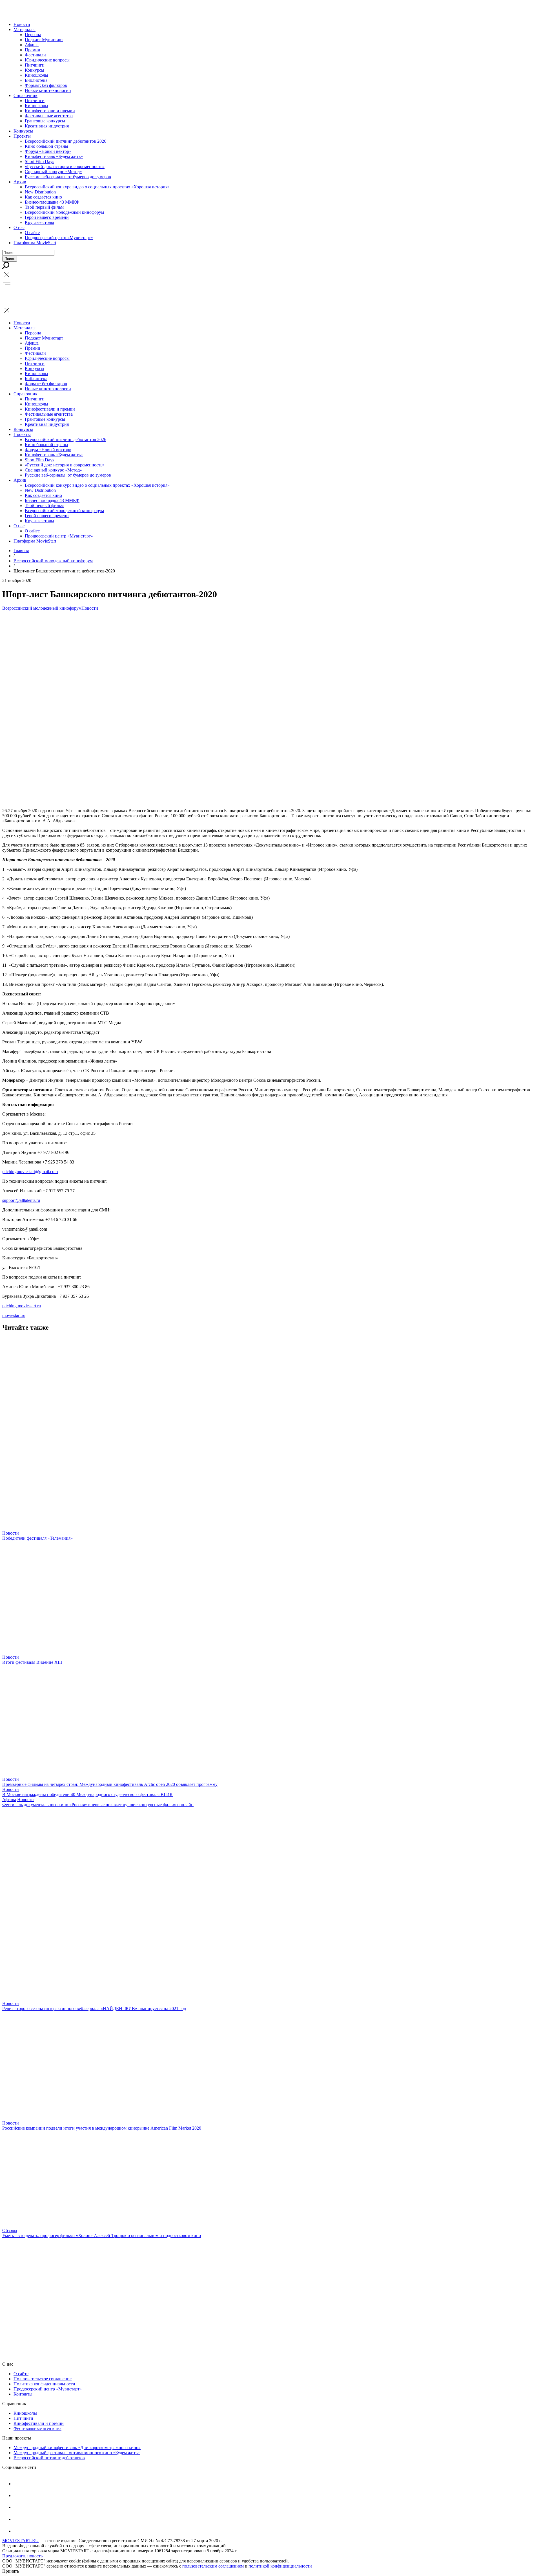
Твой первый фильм (44, 207)
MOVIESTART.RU (20, 2541)
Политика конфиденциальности (44, 2384)
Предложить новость (22, 2556)
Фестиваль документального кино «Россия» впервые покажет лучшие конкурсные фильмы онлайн (98, 1805)
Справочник (26, 95)
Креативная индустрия (47, 126)
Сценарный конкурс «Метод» (53, 172)
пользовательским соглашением (214, 2566)
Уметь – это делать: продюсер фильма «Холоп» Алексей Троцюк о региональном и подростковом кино (102, 2235)
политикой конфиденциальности (280, 2566)
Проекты (22, 136)
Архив (20, 182)
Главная (21, 551)
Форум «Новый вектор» (48, 151)
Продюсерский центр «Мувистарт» (59, 238)
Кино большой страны (46, 146)
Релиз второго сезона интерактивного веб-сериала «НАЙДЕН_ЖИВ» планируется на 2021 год (94, 2008)
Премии (33, 50)
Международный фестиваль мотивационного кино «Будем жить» (77, 2453)
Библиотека (36, 80)
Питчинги (35, 65)
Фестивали (35, 55)
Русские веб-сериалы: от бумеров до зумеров (68, 177)
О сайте (32, 233)
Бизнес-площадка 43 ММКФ (52, 202)
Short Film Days (39, 161)
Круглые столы (39, 222)
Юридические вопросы (47, 60)
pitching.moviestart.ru (22, 1306)
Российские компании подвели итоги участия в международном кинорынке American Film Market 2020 (102, 2128)
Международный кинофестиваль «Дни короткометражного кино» (77, 2448)
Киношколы (36, 75)
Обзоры (10, 2230)
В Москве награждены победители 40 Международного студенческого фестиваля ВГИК (87, 1794)
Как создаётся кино (43, 197)
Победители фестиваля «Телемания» (37, 1538)
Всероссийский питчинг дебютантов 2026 (66, 141)
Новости (22, 24)
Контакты (23, 2394)
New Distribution (40, 192)
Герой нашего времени (47, 217)
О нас (19, 227)
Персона (33, 35)
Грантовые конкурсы (45, 121)
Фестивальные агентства (49, 116)
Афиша (32, 45)
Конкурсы (35, 70)
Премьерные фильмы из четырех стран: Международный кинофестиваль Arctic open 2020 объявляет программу (110, 1784)
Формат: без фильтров (46, 85)
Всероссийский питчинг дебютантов (49, 2458)
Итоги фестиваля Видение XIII (32, 1662)
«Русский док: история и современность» (65, 167)
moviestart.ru (14, 1315)
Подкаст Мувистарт (44, 40)
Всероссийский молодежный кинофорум (64, 212)
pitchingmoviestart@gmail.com (30, 1172)
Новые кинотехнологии (48, 90)
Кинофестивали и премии (50, 111)
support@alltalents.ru (21, 1200)
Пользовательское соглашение (43, 2379)
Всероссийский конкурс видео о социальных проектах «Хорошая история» (97, 187)
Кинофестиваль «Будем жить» (54, 156)
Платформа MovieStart (35, 243)
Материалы (25, 29)
